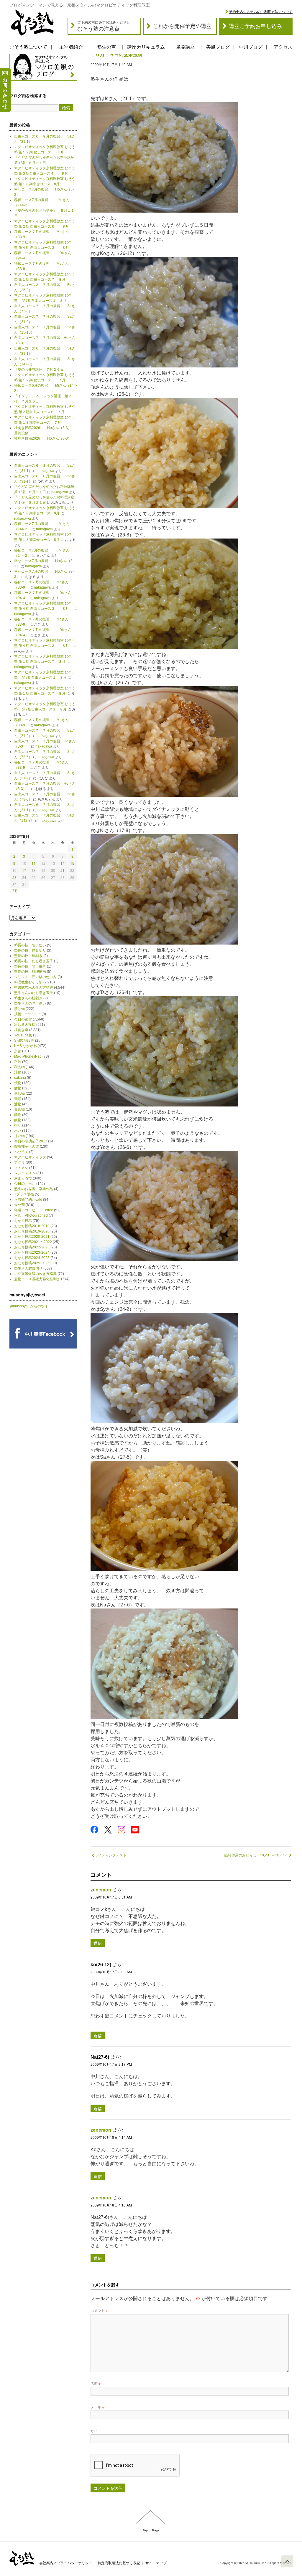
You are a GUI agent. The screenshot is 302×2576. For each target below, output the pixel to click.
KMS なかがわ (26, 1046)
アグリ (19, 1162)
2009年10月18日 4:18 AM (111, 2205)
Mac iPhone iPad (28, 1056)
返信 (98, 1943)
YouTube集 (23, 1035)
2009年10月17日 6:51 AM (111, 1897)
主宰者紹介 (71, 47)
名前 (96, 2383)
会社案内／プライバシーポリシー (66, 2563)
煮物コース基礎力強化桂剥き (37, 1279)
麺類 (18, 1099)
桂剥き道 (21, 1030)
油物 (18, 1104)
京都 (18, 1051)
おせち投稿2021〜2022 (33, 1242)
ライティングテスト (111, 1855)
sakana (20, 1078)
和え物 (19, 1067)
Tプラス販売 (24, 1194)
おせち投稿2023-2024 (32, 1253)
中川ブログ (251, 47)
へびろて (21, 1152)
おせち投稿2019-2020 (32, 1231)
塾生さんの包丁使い (30, 1003)
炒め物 (19, 1109)
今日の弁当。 (25, 1184)
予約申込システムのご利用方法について (261, 12)
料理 (18, 1062)
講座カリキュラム (146, 47)
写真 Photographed (31, 1215)
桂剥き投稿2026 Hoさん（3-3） (43, 438)
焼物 (18, 1083)
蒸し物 (19, 1094)
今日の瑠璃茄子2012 (31, 1141)
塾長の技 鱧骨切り (30, 950)
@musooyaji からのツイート (32, 1306)
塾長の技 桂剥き (28, 956)
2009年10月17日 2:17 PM (111, 2064)
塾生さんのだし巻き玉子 (34, 993)
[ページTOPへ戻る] (287, 2561)
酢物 (18, 1115)
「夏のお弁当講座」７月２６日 (41, 370)
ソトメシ (21, 1168)
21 (63, 870)
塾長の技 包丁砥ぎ (30, 966)
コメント (99, 2310)
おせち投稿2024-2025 (32, 1258)
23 (14, 877)
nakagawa (46, 471)
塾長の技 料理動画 (30, 972)
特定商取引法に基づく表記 (119, 2563)
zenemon (101, 1890)
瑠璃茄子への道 (27, 1147)
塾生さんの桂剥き (28, 998)
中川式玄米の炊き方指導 (34, 988)
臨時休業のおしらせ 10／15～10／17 (256, 1855)
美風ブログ (218, 47)
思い (18, 1131)
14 (63, 863)
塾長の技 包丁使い (30, 945)
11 (34, 863)
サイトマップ (156, 2563)
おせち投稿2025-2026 (32, 1263)
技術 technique (27, 1014)
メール (97, 2407)
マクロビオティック (30, 1157)
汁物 (18, 1072)
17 (24, 870)
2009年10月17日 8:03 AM (111, 1972)
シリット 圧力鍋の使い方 (35, 977)
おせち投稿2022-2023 (32, 1247)
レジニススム (25, 1173)
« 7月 (14, 891)
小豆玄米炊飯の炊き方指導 (35, 1274)
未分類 (19, 1205)
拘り (18, 1125)
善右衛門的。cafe (28, 1200)
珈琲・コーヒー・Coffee (34, 1210)
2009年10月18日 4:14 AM (111, 2137)
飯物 (18, 1120)
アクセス (283, 47)
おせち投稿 (23, 1221)
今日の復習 (23, 1019)
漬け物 (19, 1009)
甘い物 (19, 1136)
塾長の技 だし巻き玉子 (34, 961)
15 (72, 863)
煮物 (18, 1088)
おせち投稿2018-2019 (32, 1226)
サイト (96, 2431)
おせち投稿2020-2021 (32, 1237)
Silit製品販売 (24, 1041)
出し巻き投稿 (25, 1025)
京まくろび (23, 1178)
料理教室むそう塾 (28, 982)
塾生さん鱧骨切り (28, 1268)
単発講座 (186, 47)
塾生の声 (106, 47)
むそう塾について (28, 47)
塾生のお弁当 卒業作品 (34, 1189)
